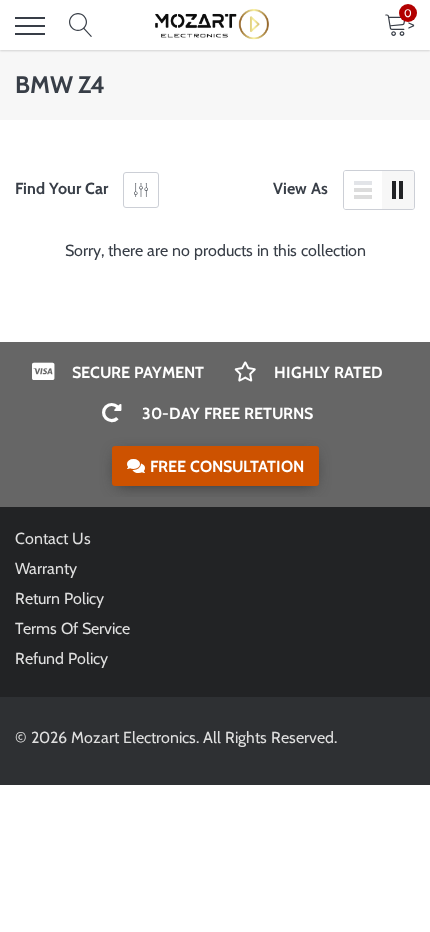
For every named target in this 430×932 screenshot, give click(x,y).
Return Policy (59, 598)
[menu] (30, 26)
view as (300, 188)
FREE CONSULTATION (227, 466)
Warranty (46, 568)
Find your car (61, 188)
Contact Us (53, 538)
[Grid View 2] (398, 190)
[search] (81, 26)
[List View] (363, 190)
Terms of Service (72, 628)
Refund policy (61, 658)
